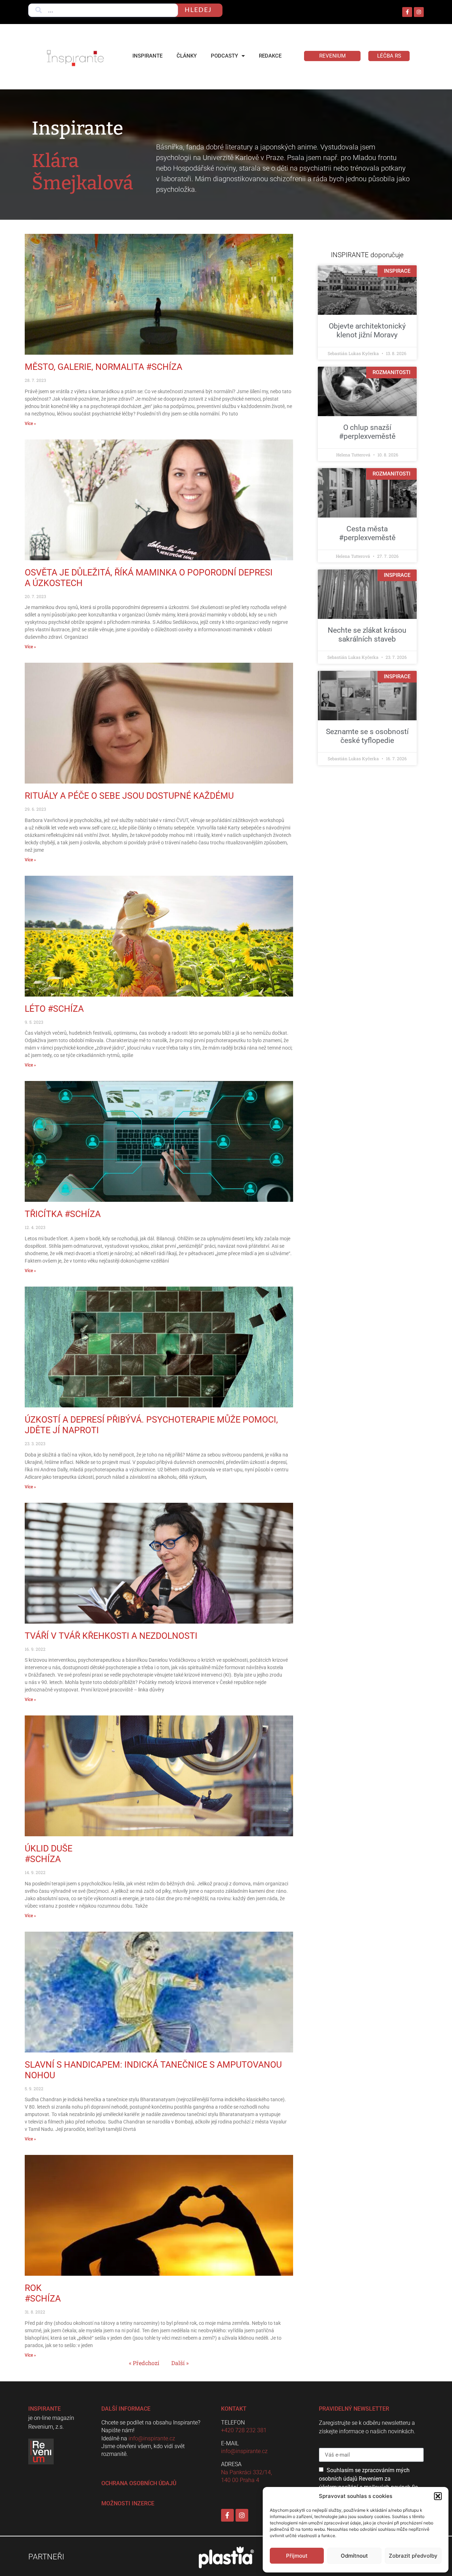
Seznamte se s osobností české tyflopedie (367, 736)
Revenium (332, 56)
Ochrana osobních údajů (139, 2483)
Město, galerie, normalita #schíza (103, 367)
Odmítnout (354, 2556)
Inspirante (147, 56)
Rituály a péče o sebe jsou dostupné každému (129, 796)
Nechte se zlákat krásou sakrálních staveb (367, 635)
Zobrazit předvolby (413, 2556)
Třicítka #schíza (63, 1214)
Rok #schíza (43, 2293)
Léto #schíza (54, 1009)
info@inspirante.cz (152, 2438)
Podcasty (224, 56)
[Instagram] (419, 12)
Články (187, 56)
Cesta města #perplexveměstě (367, 533)
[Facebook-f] (407, 12)
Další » (180, 2363)
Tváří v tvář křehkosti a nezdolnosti (111, 1636)
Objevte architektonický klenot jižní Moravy (367, 330)
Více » (30, 424)
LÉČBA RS (389, 56)
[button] (438, 2496)
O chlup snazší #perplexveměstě (367, 432)
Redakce (270, 56)
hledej (198, 10)
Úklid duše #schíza (49, 1854)
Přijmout (297, 2556)
